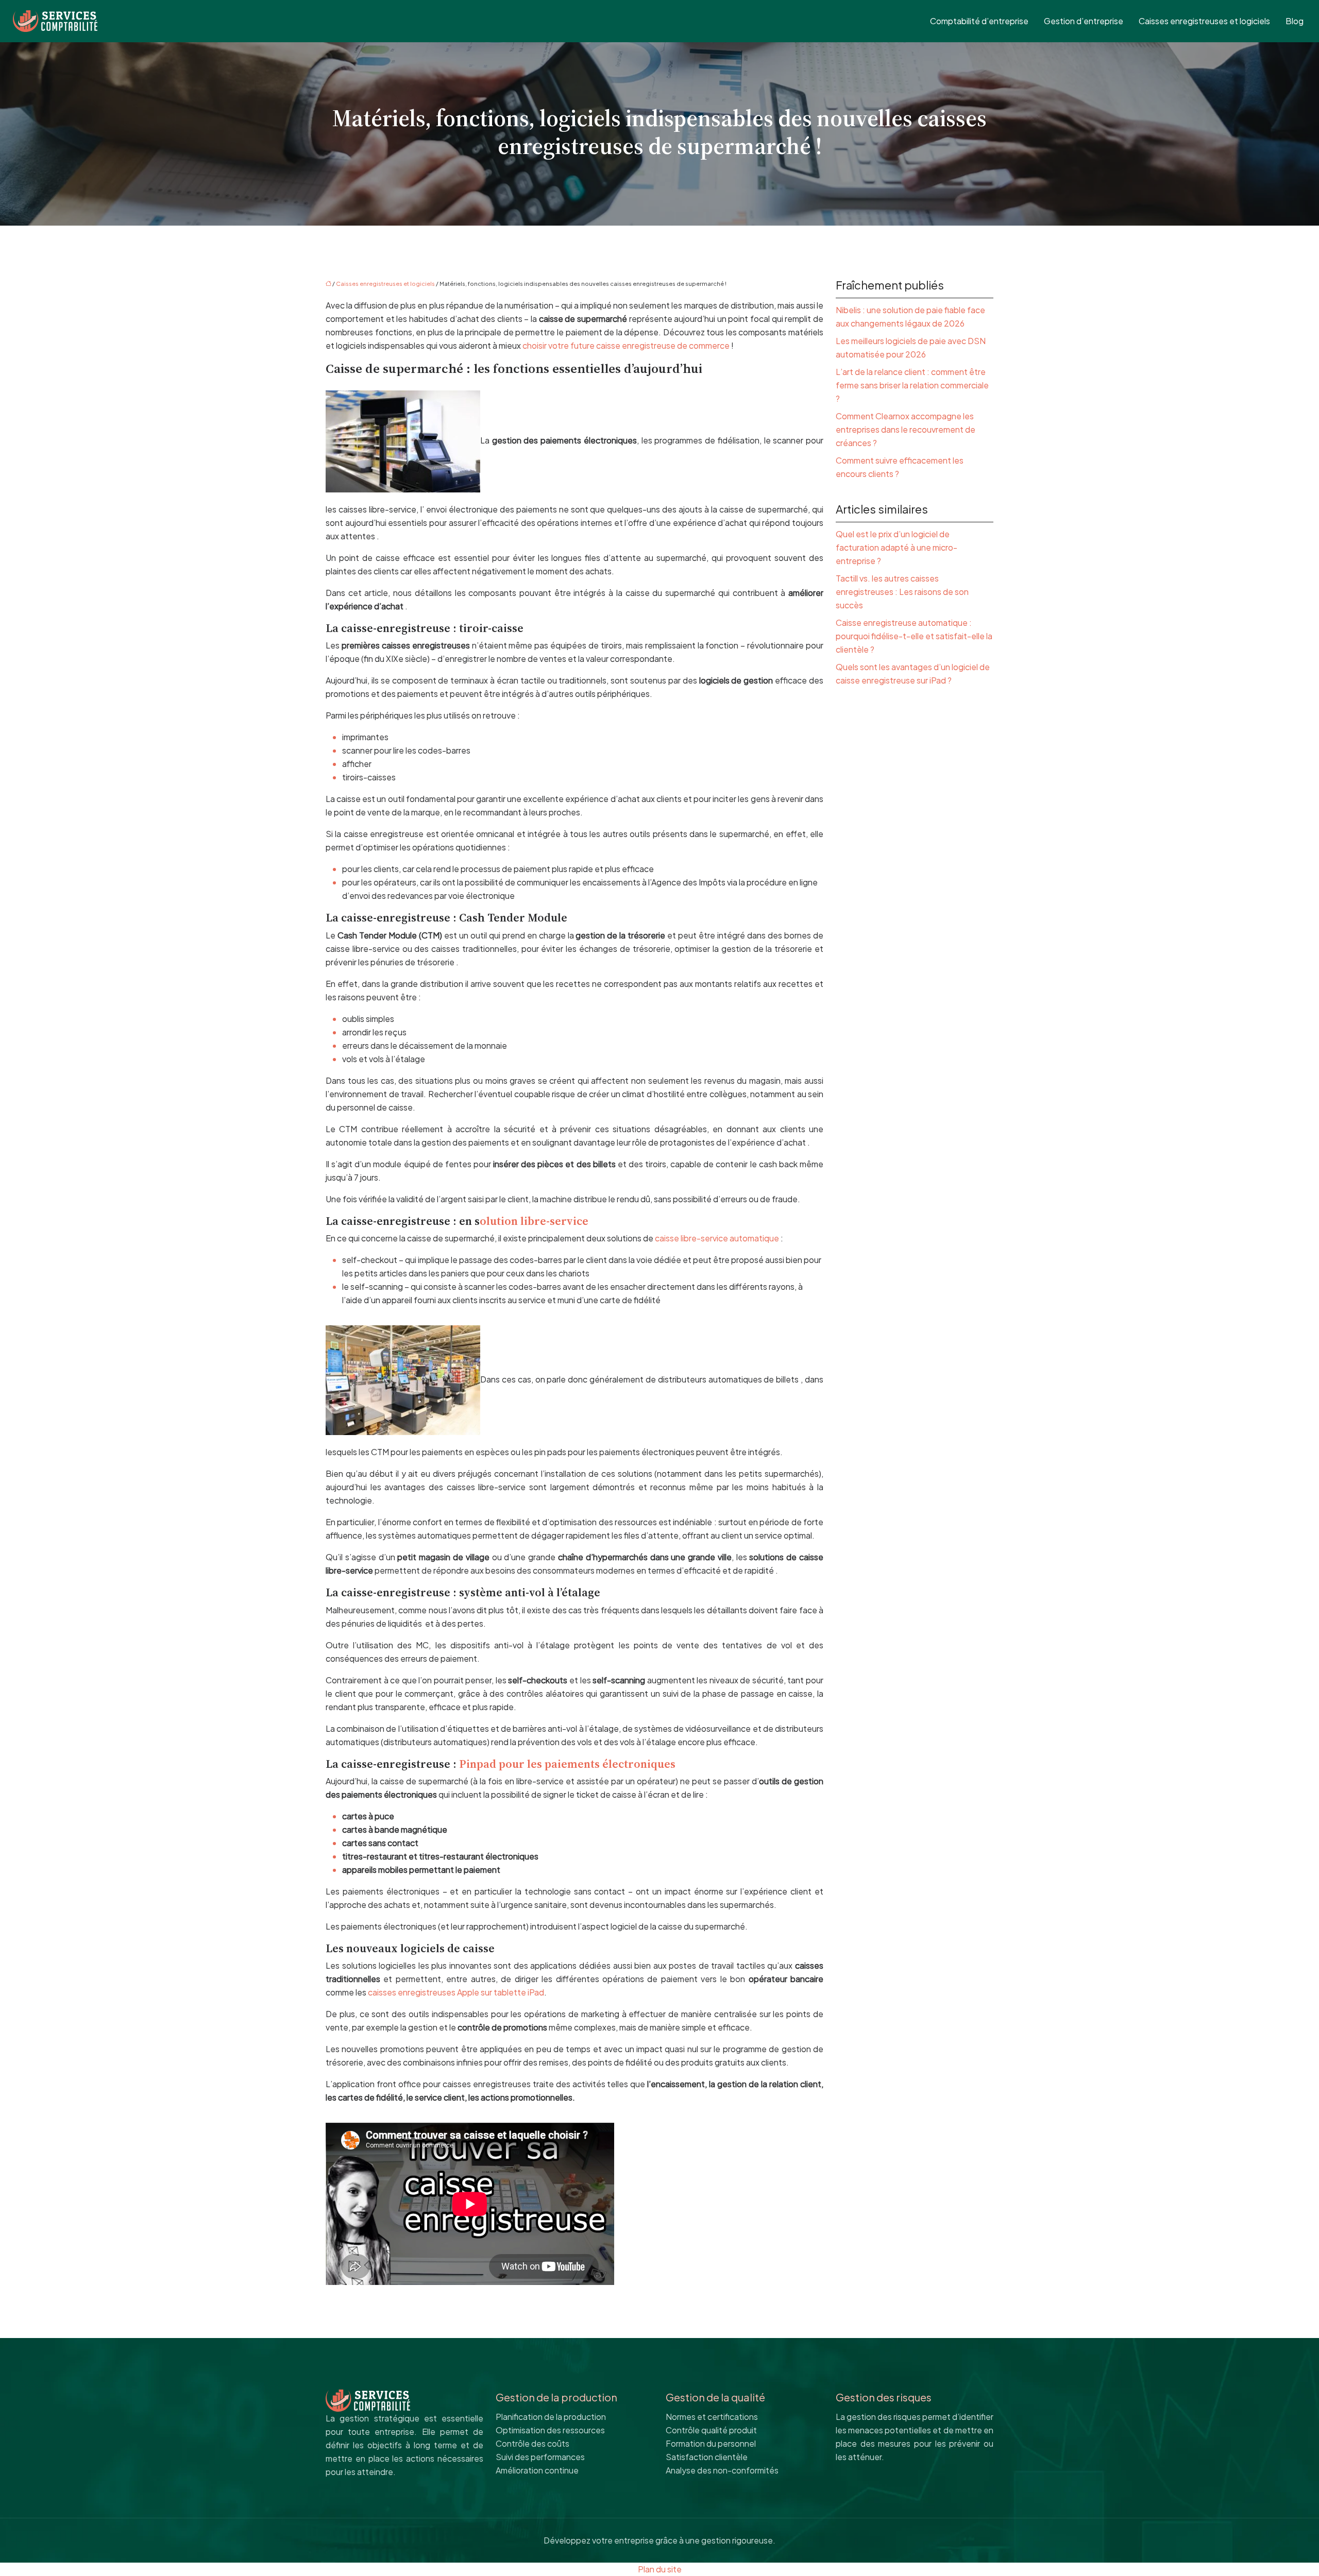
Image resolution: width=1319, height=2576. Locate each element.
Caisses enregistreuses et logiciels (1204, 21)
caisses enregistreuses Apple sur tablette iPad (456, 1992)
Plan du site (660, 2569)
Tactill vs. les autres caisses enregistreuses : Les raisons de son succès (902, 592)
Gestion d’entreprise (1084, 21)
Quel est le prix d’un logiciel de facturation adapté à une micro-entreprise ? (897, 547)
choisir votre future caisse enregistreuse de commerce (626, 345)
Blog (1295, 21)
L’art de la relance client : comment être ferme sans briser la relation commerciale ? (912, 385)
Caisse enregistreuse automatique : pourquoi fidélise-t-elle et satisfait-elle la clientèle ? (914, 636)
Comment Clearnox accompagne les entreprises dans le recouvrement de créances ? (906, 429)
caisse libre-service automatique (717, 1238)
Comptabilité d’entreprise (979, 21)
